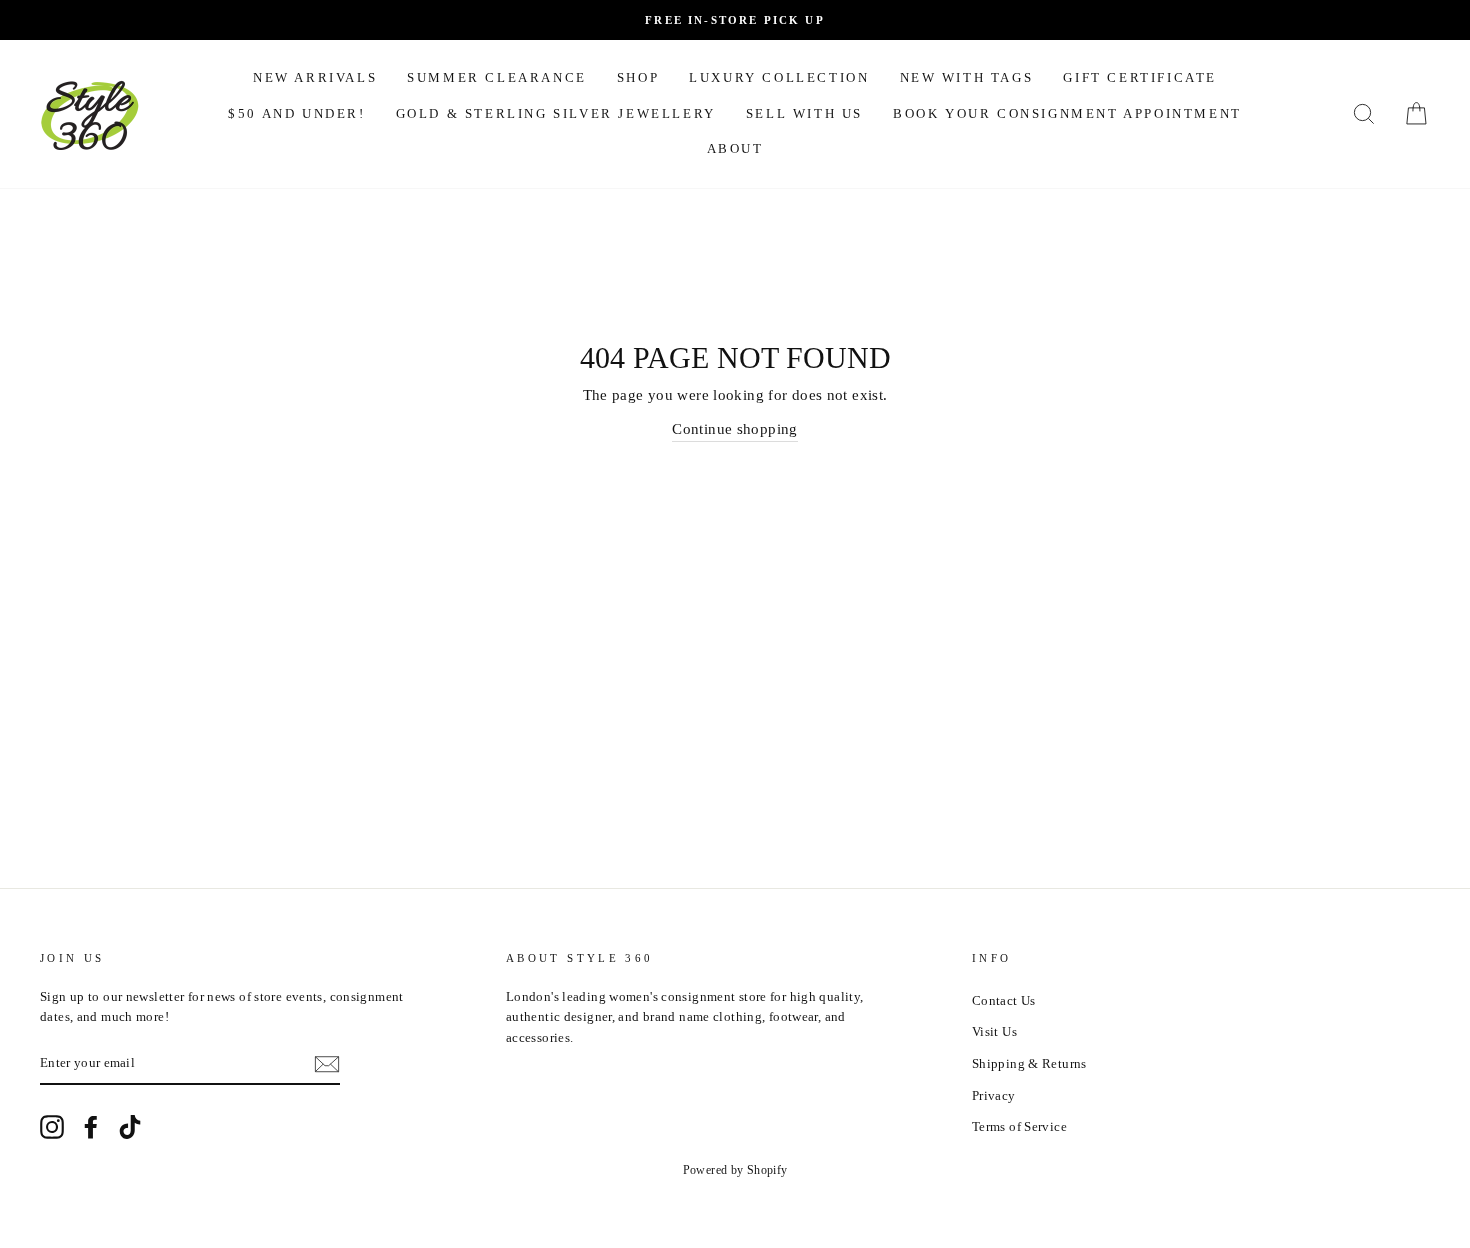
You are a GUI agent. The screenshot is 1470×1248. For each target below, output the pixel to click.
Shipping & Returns (1029, 1064)
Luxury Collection (779, 77)
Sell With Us (804, 113)
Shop (638, 77)
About (735, 148)
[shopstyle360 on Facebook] (91, 1127)
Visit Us (994, 1032)
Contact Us (1004, 1001)
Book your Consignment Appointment (1067, 113)
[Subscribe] (327, 1064)
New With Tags (967, 77)
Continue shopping (734, 429)
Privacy (994, 1096)
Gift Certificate (1140, 77)
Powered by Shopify (735, 1170)
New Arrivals (315, 77)
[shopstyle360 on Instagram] (52, 1127)
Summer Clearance (497, 77)
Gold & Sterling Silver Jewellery (556, 113)
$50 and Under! (296, 113)
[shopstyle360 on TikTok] (130, 1127)
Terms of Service (1019, 1127)
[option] (735, 20)
